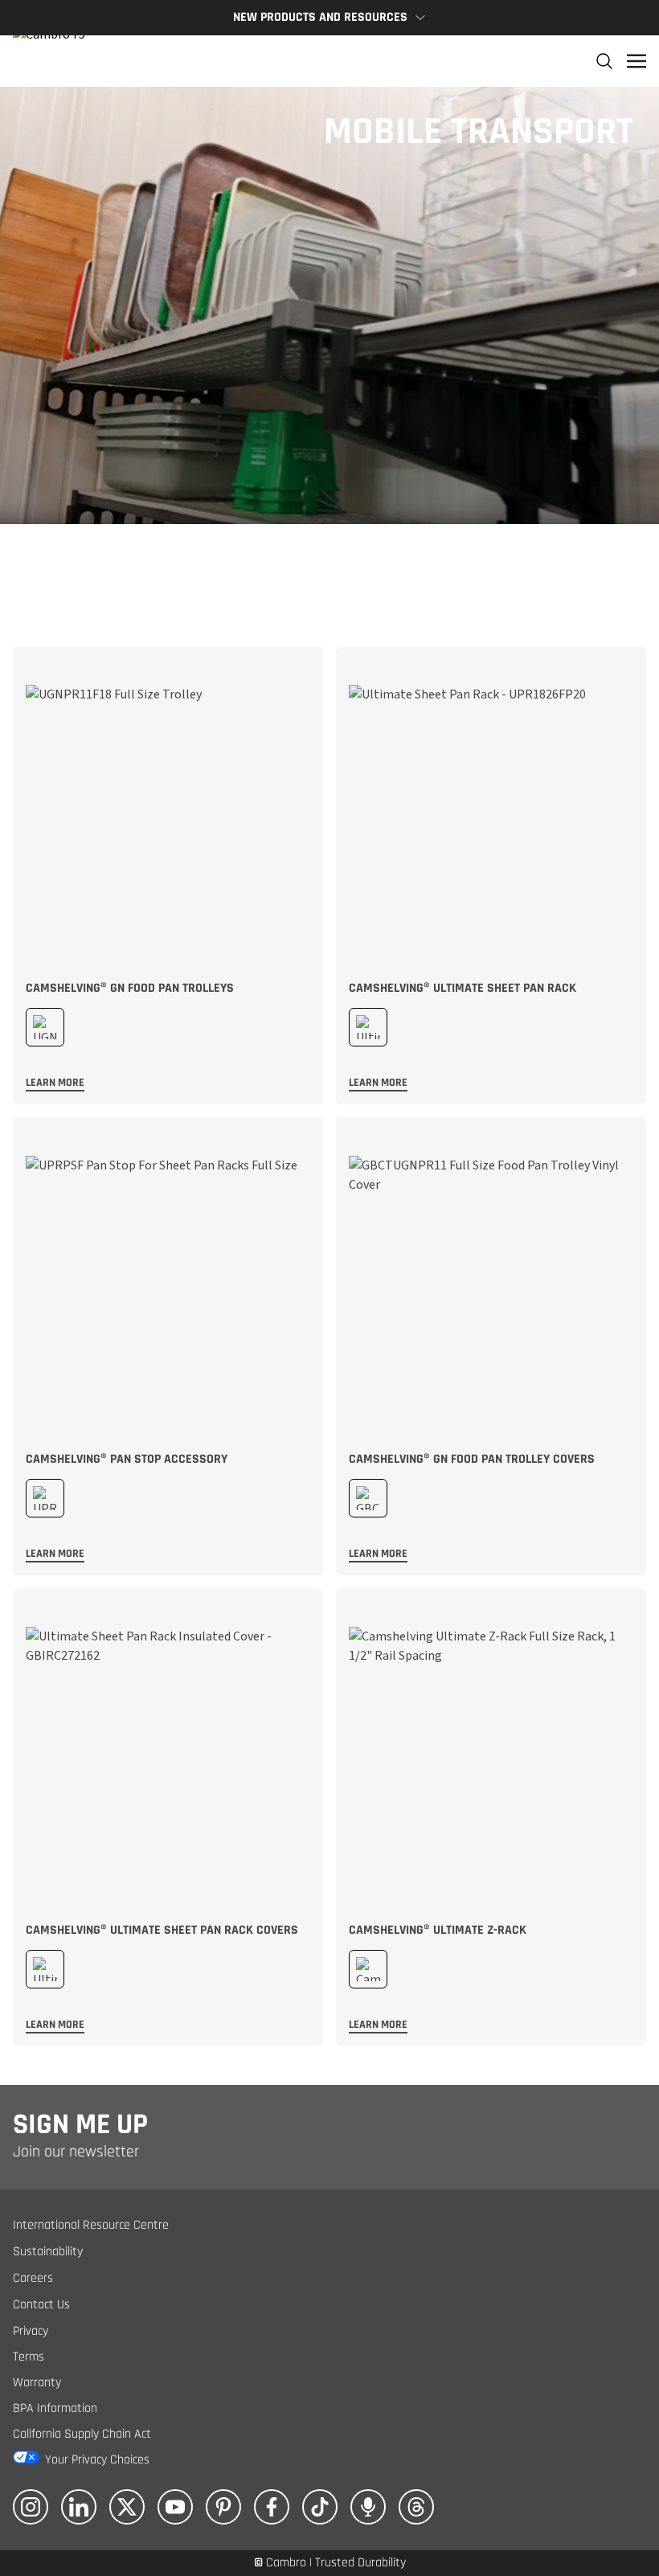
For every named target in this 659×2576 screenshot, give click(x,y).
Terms (29, 2357)
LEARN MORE (55, 1083)
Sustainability (48, 2252)
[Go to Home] (49, 61)
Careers (33, 2278)
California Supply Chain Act (82, 2434)
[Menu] (636, 61)
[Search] (604, 61)
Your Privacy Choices (97, 2460)
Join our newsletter (76, 2152)
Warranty (37, 2383)
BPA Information (55, 2408)
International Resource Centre (91, 2225)
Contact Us (41, 2305)
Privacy (31, 2331)
